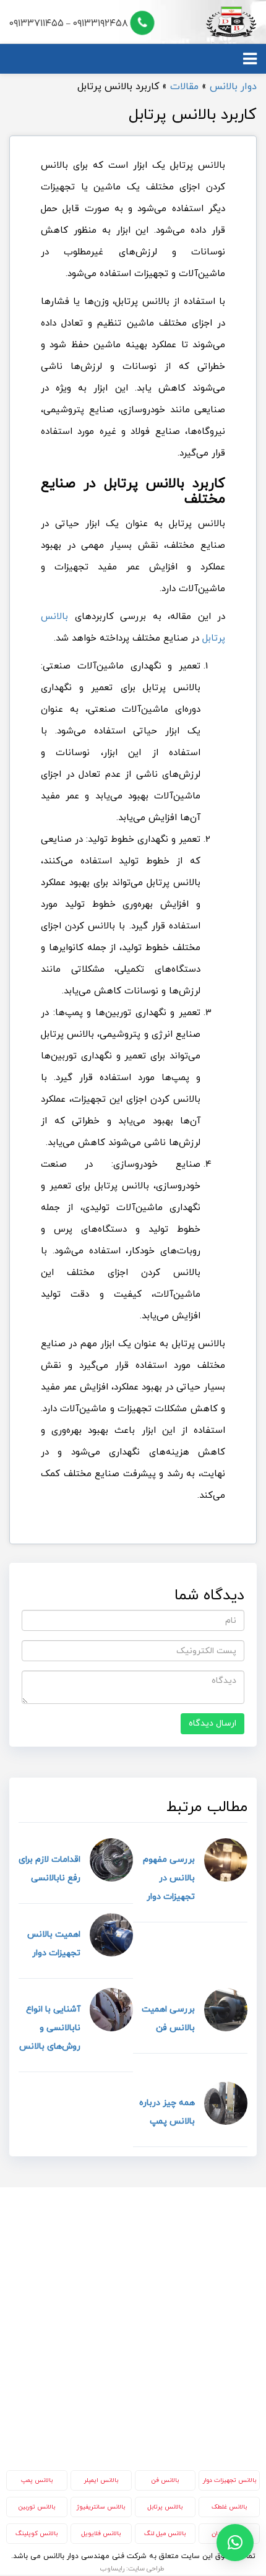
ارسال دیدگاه (212, 1723)
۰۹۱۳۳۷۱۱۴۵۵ (36, 24)
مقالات (184, 87)
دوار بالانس (233, 87)
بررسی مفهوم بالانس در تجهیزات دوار (169, 1878)
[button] (235, 2543)
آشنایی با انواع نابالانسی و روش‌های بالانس (50, 2028)
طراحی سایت (146, 2569)
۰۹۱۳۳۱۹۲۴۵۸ (101, 24)
